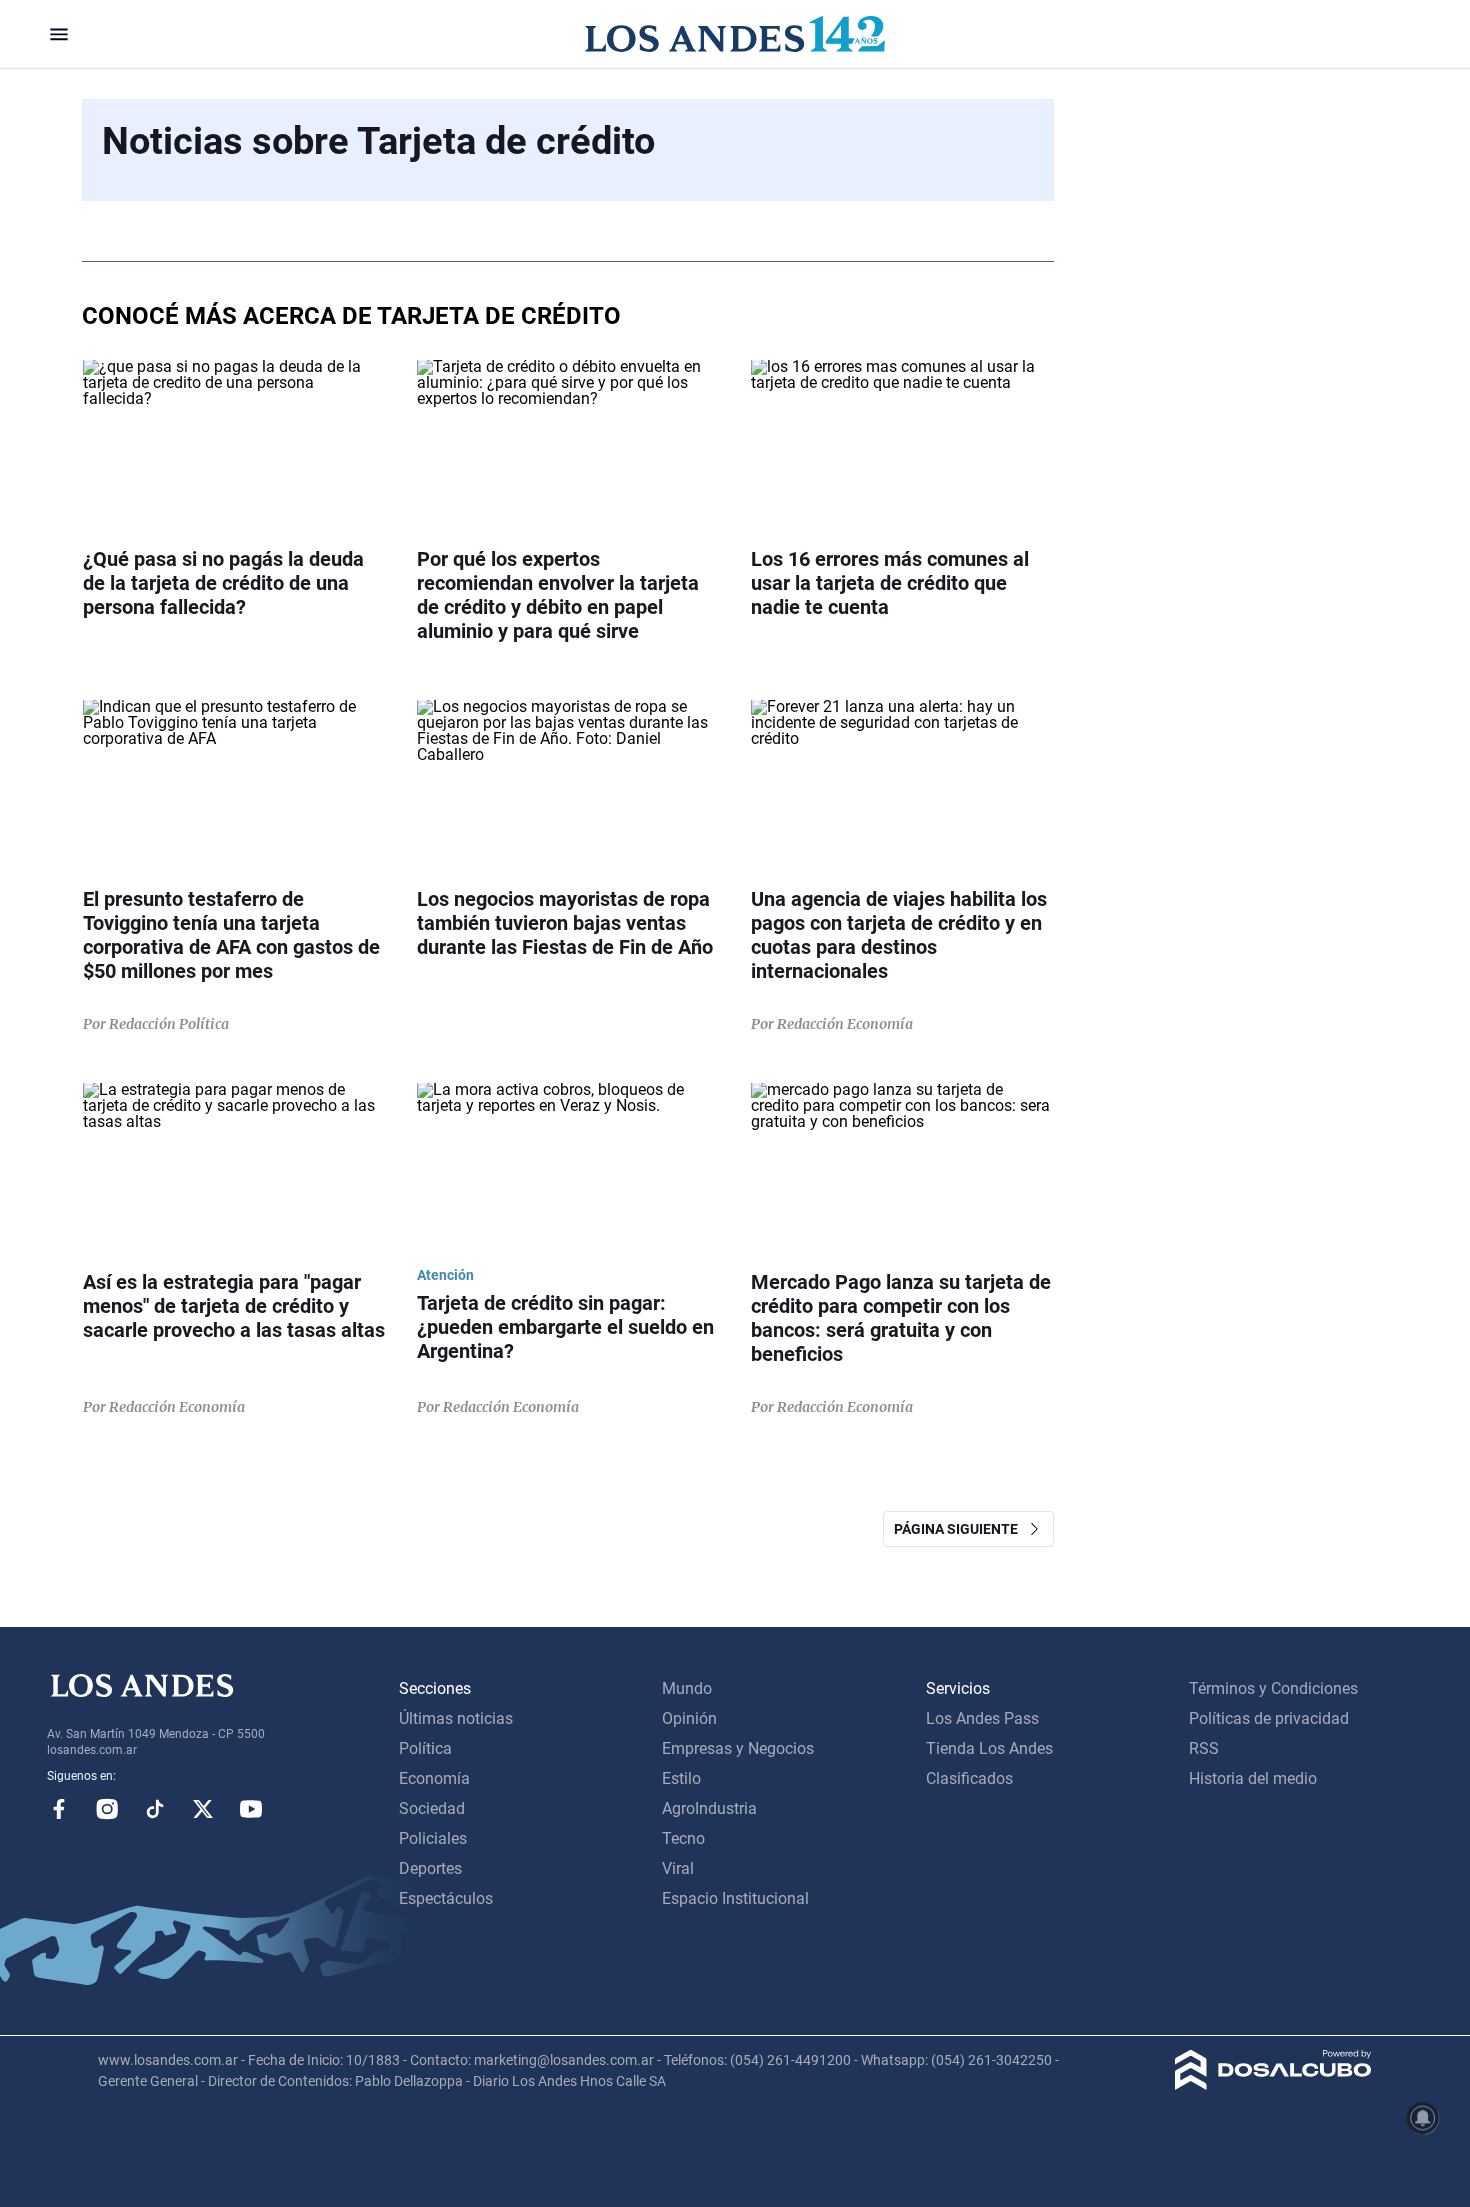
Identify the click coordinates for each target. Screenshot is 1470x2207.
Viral (678, 1868)
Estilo (681, 1778)
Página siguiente (960, 1529)
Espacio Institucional (735, 1898)
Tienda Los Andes (989, 1748)
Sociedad (432, 1808)
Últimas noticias (456, 1718)
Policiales (433, 1838)
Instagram (107, 1809)
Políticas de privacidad (1269, 1718)
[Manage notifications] (1423, 2118)
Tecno (683, 1838)
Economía (434, 1778)
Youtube (251, 1809)
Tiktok (155, 1809)
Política (425, 1748)
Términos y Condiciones (1273, 1688)
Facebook (59, 1809)
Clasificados (969, 1778)
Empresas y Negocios (738, 1748)
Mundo (687, 1688)
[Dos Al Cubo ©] (1273, 2084)
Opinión (689, 1718)
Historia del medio (1253, 1778)
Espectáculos (446, 1898)
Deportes (430, 1868)
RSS (1204, 1748)
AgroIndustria (709, 1808)
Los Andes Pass (982, 1718)
